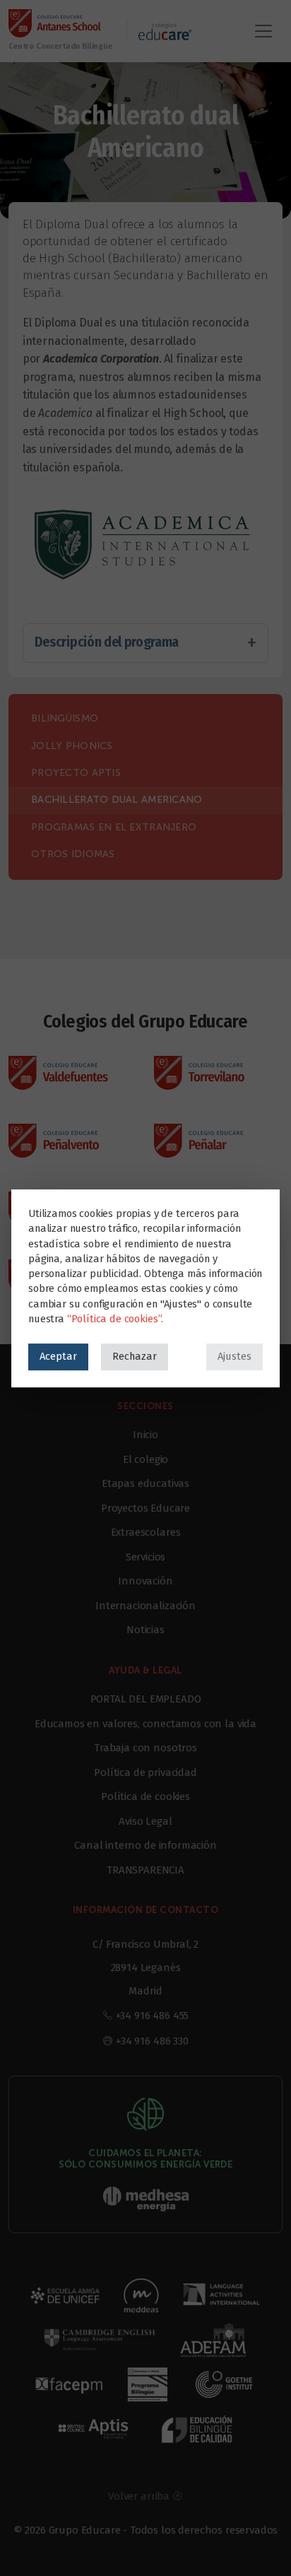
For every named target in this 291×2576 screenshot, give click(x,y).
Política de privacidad (145, 1772)
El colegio (145, 1459)
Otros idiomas (73, 854)
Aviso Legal (145, 1821)
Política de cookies (145, 1796)
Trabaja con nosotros (145, 1748)
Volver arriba (140, 2496)
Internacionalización (145, 1606)
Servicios (146, 1557)
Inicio (145, 1435)
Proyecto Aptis (76, 773)
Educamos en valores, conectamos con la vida (145, 1724)
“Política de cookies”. (115, 1319)
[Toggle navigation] (263, 31)
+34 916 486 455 (153, 2016)
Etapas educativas (145, 1483)
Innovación (145, 1581)
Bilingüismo (65, 718)
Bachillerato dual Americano (117, 800)
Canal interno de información (145, 1845)
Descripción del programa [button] (107, 642)
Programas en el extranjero (114, 827)
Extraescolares (146, 1532)
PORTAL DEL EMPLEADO (146, 1699)
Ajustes (234, 1356)
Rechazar (135, 1356)
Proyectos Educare (145, 1508)
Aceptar (58, 1356)
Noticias (145, 1630)
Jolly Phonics (72, 746)
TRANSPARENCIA (145, 1870)
